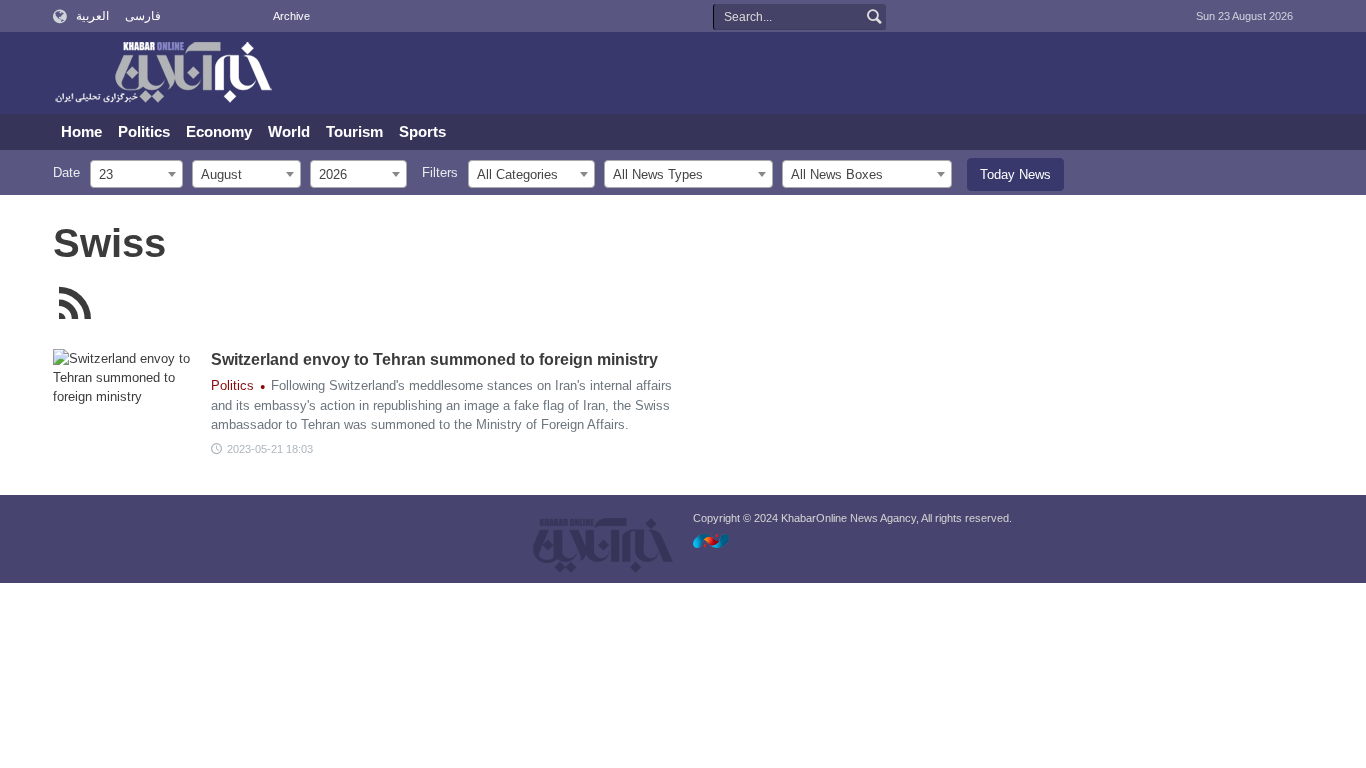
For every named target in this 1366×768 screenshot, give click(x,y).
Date (66, 172)
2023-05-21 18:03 (270, 449)
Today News (1015, 174)
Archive (291, 16)
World (289, 131)
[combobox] (136, 174)
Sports (422, 131)
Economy (219, 131)
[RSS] (75, 303)
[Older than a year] (128, 399)
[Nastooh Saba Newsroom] (721, 540)
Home (81, 131)
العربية (92, 16)
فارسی (143, 16)
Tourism (354, 131)
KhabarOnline (163, 74)
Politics (144, 131)
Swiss (109, 243)
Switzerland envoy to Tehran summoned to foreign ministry (434, 359)
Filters (440, 172)
